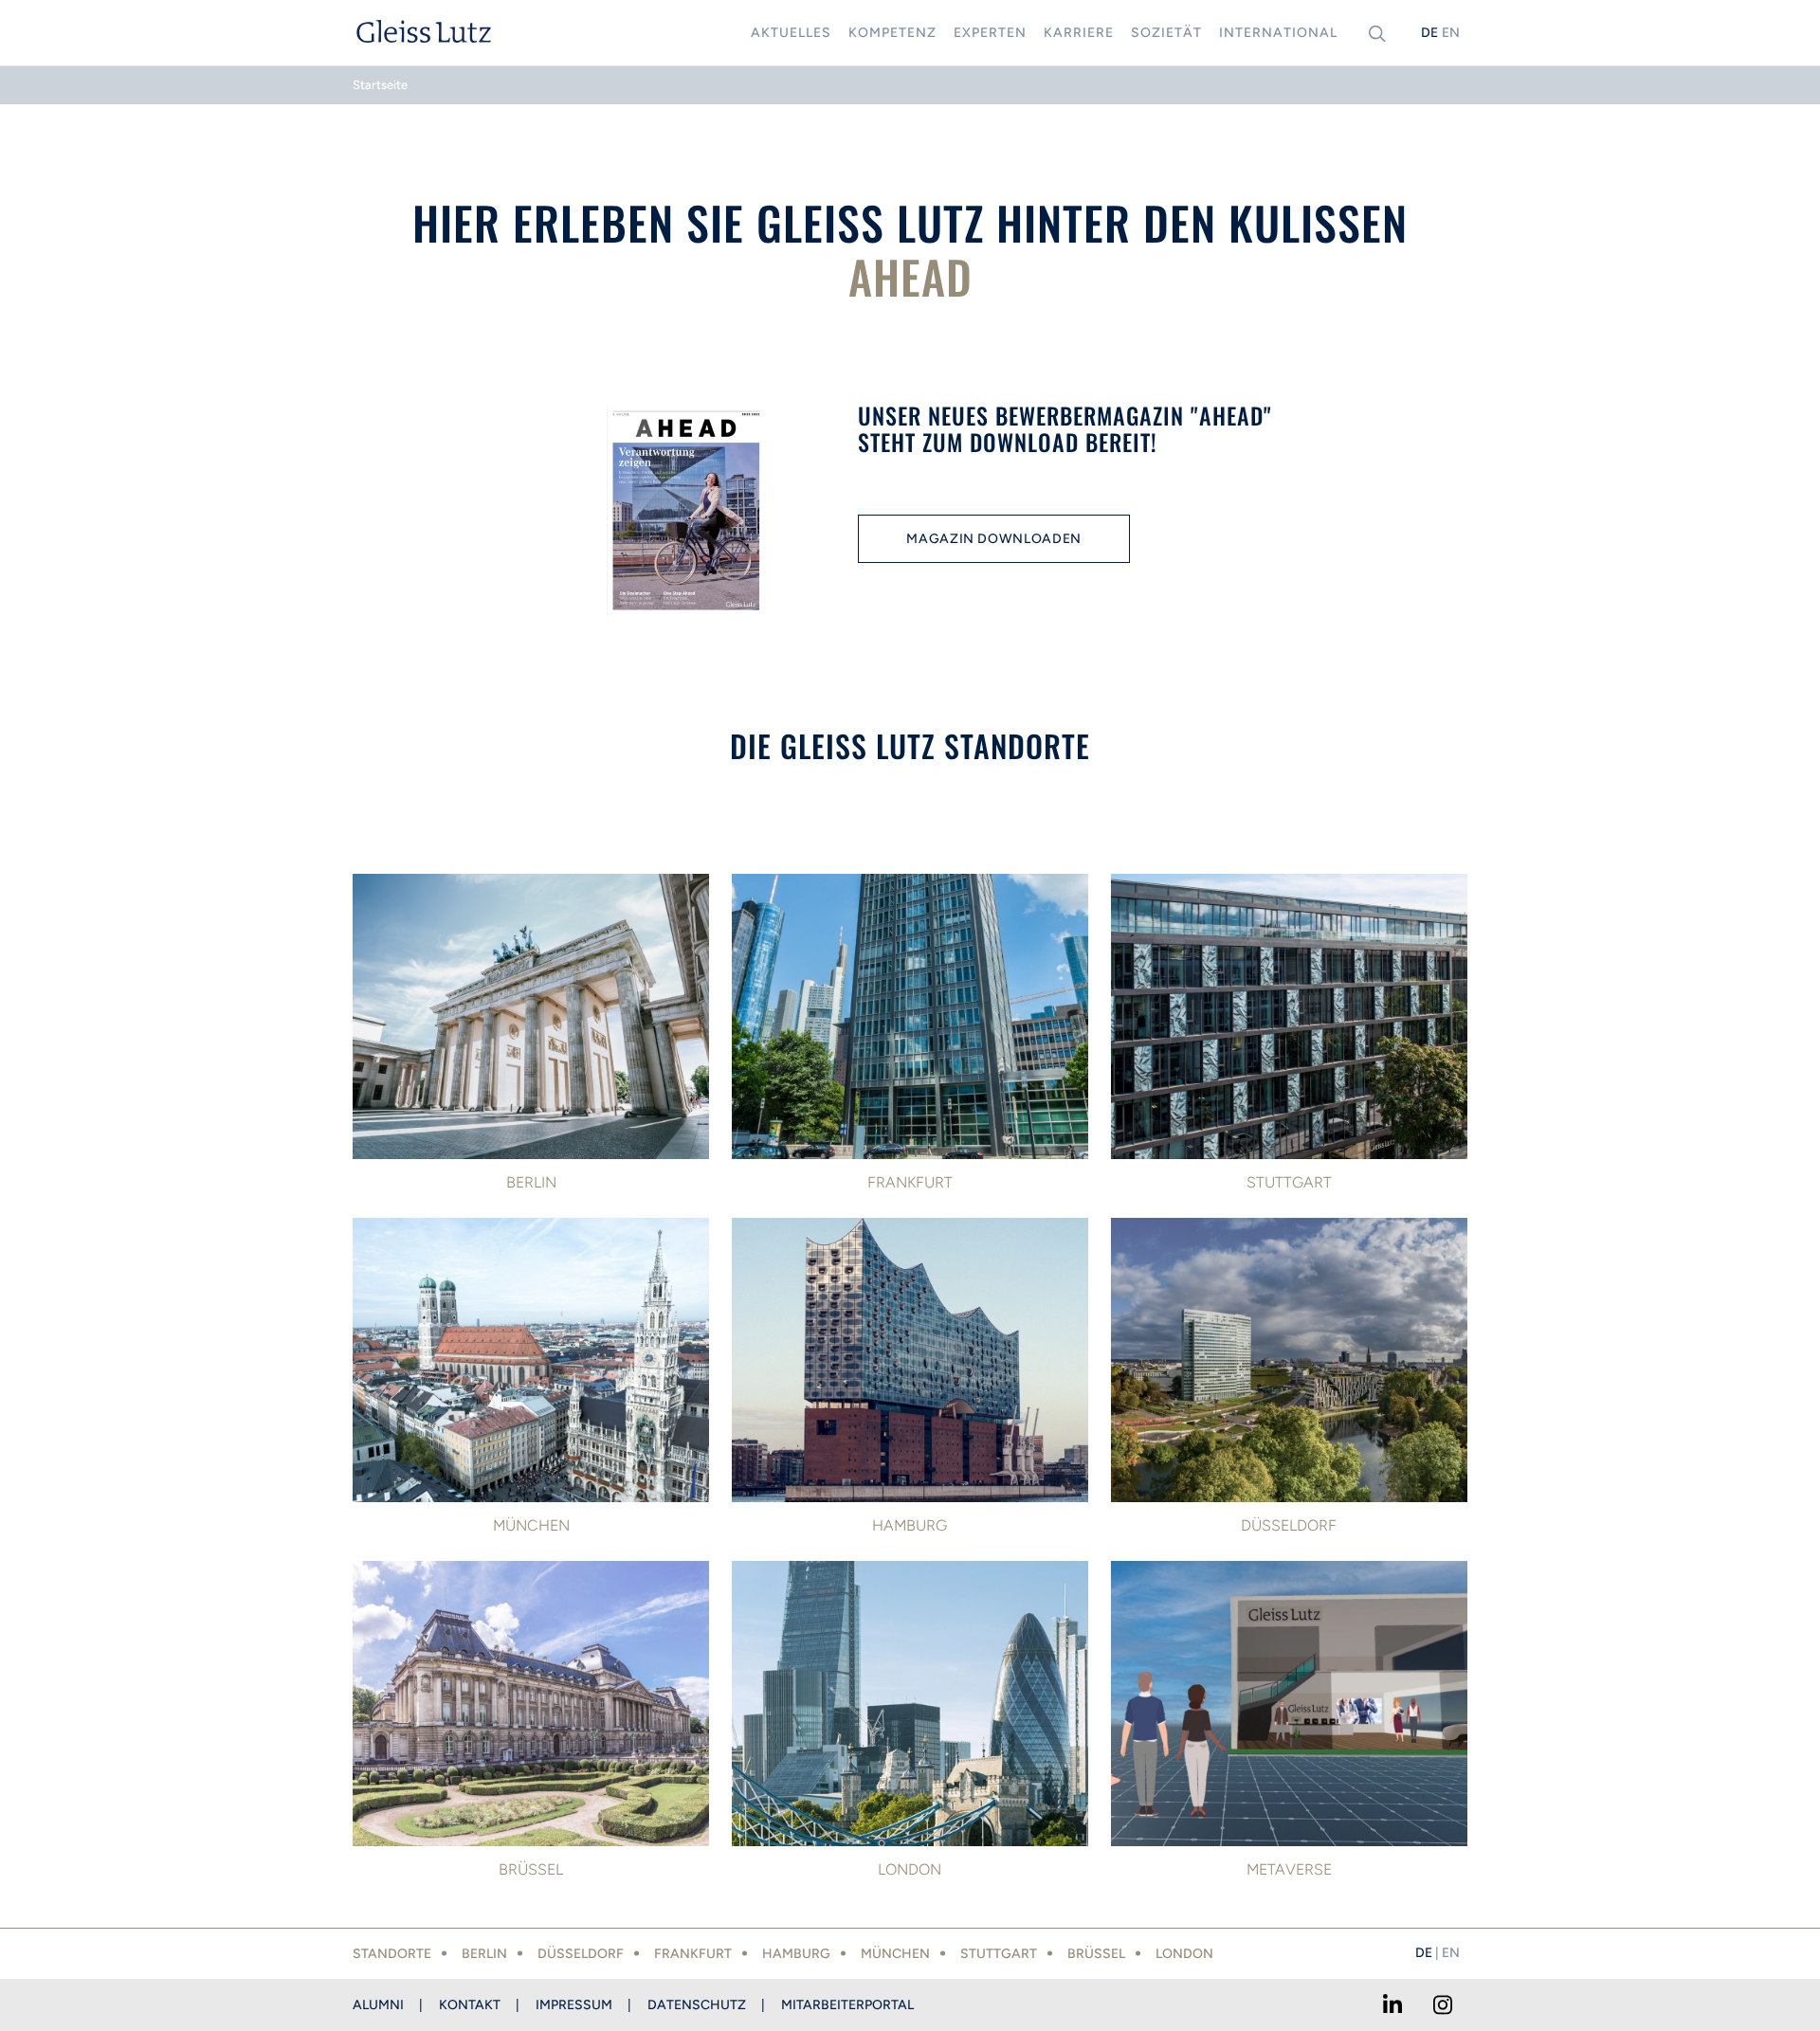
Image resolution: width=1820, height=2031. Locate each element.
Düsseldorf (581, 1954)
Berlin (484, 1954)
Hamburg (796, 1954)
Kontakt (470, 2005)
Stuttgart (999, 1954)
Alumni (378, 2005)
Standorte (392, 1954)
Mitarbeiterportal (847, 2005)
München (895, 1954)
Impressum (574, 2005)
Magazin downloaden (994, 539)
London (1184, 1954)
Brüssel (1096, 1954)
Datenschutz (697, 2005)
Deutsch (1429, 33)
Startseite (380, 85)
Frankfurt (693, 1954)
